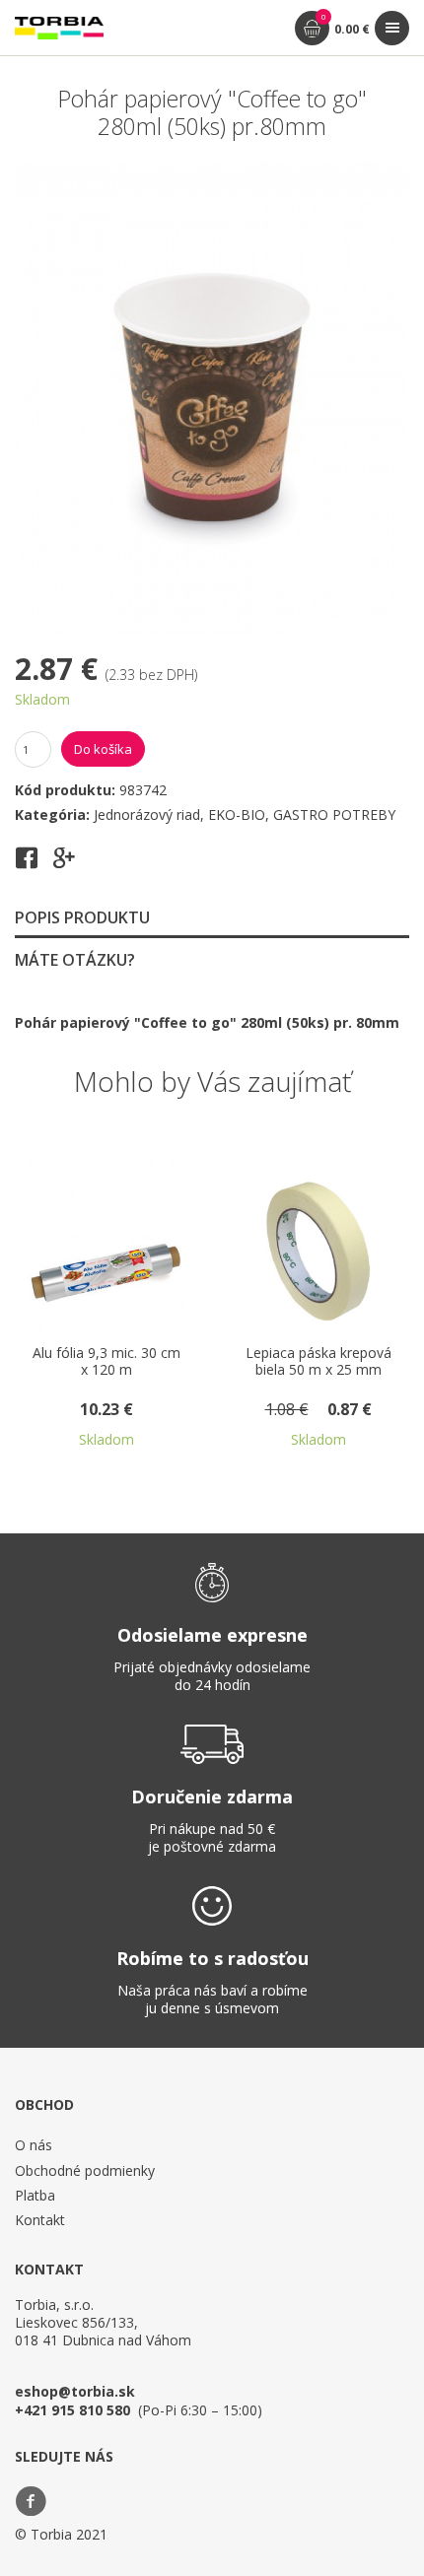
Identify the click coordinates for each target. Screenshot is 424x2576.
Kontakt (40, 2220)
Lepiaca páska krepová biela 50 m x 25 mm (283, 1362)
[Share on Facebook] (27, 864)
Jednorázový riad (147, 814)
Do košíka (103, 749)
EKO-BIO (237, 814)
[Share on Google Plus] (64, 864)
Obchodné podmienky (85, 2170)
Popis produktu (82, 917)
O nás (34, 2145)
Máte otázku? (75, 960)
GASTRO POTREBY (334, 814)
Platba (35, 2195)
